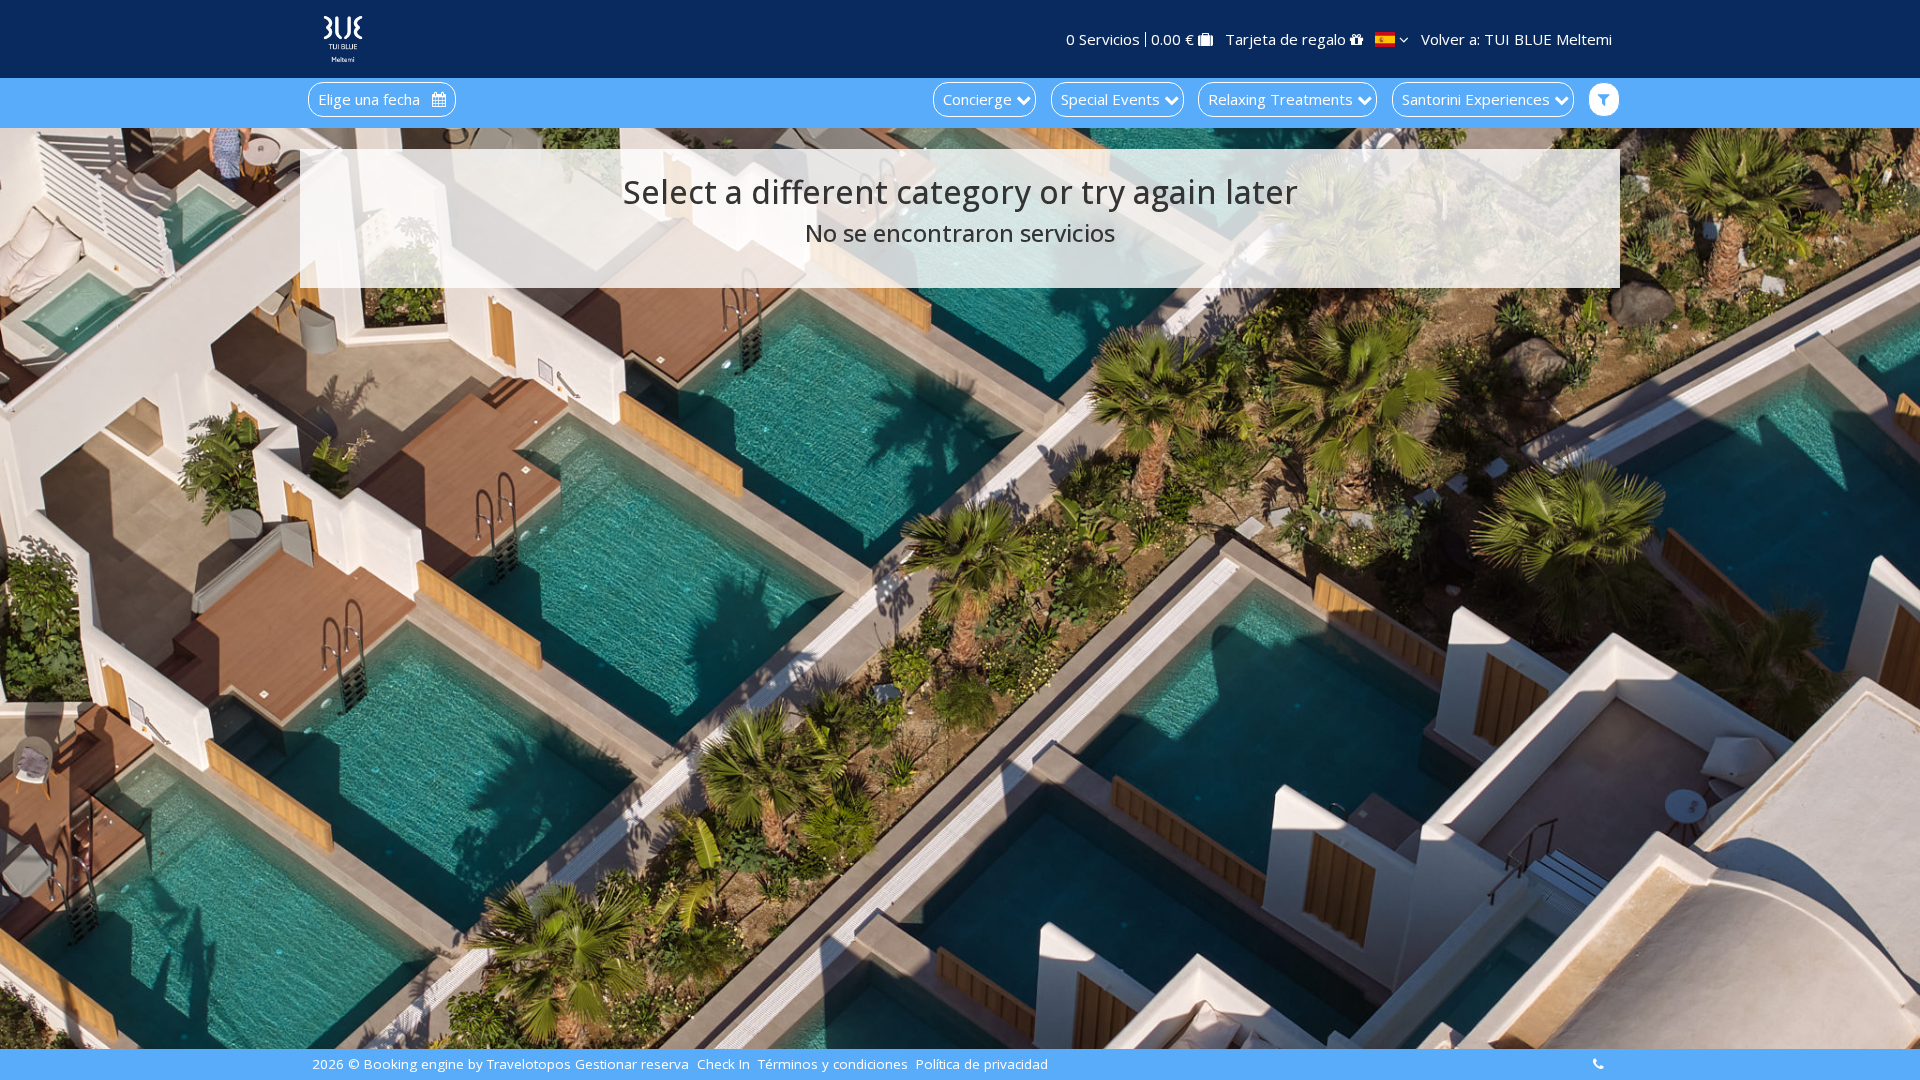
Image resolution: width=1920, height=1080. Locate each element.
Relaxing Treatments (1282, 99)
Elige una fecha (371, 99)
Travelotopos (529, 1064)
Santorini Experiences (1478, 99)
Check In (723, 1064)
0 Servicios (1103, 39)
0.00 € (1172, 39)
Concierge (979, 99)
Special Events (1112, 99)
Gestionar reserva (632, 1064)
